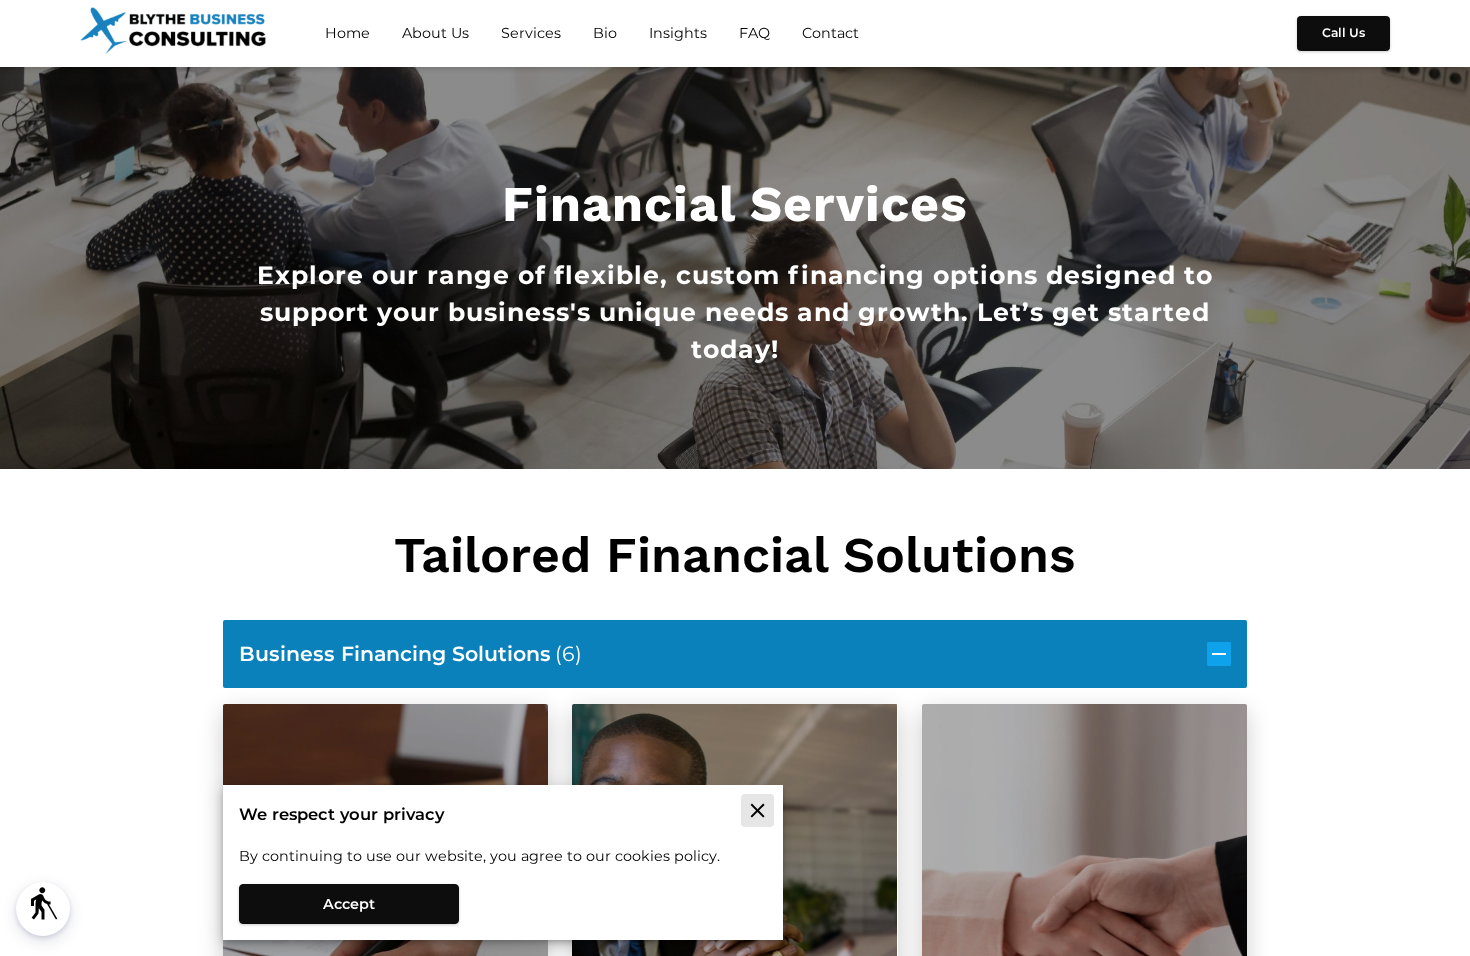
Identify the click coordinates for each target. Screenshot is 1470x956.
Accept (349, 904)
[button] (43, 909)
